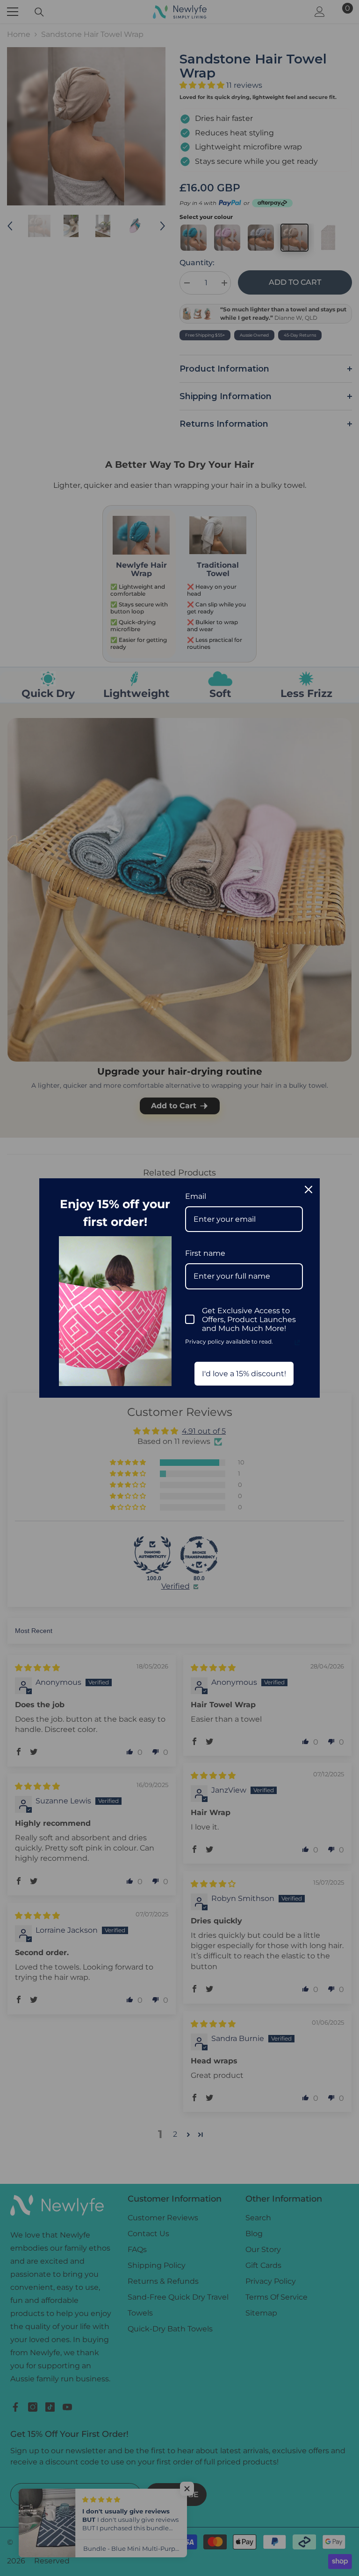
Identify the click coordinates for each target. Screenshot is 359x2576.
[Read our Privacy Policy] (297, 1343)
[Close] (309, 1189)
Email (196, 1196)
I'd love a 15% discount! (244, 1374)
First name (205, 1253)
